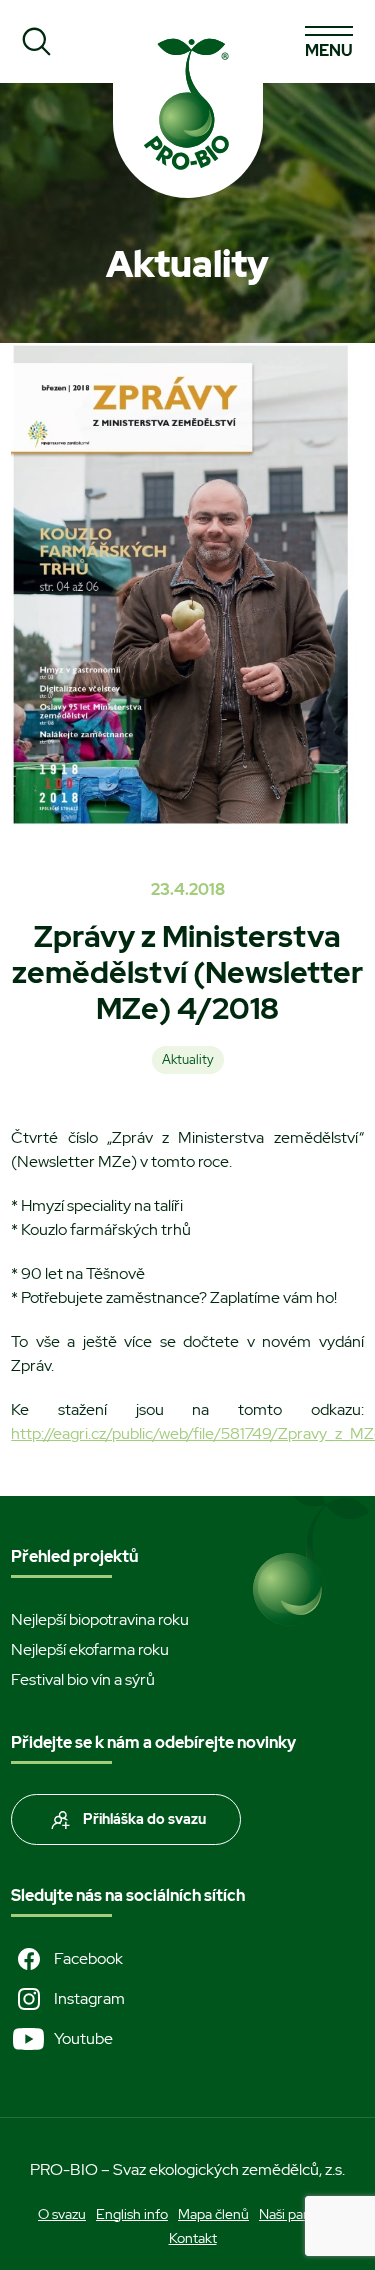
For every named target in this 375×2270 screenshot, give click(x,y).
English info (132, 2214)
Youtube (83, 2038)
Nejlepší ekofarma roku (90, 1649)
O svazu (62, 2214)
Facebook (88, 1958)
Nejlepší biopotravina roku (100, 1619)
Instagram (89, 1998)
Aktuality (188, 1059)
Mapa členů (213, 2214)
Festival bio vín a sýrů (83, 1679)
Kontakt (193, 2238)
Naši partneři (298, 2214)
